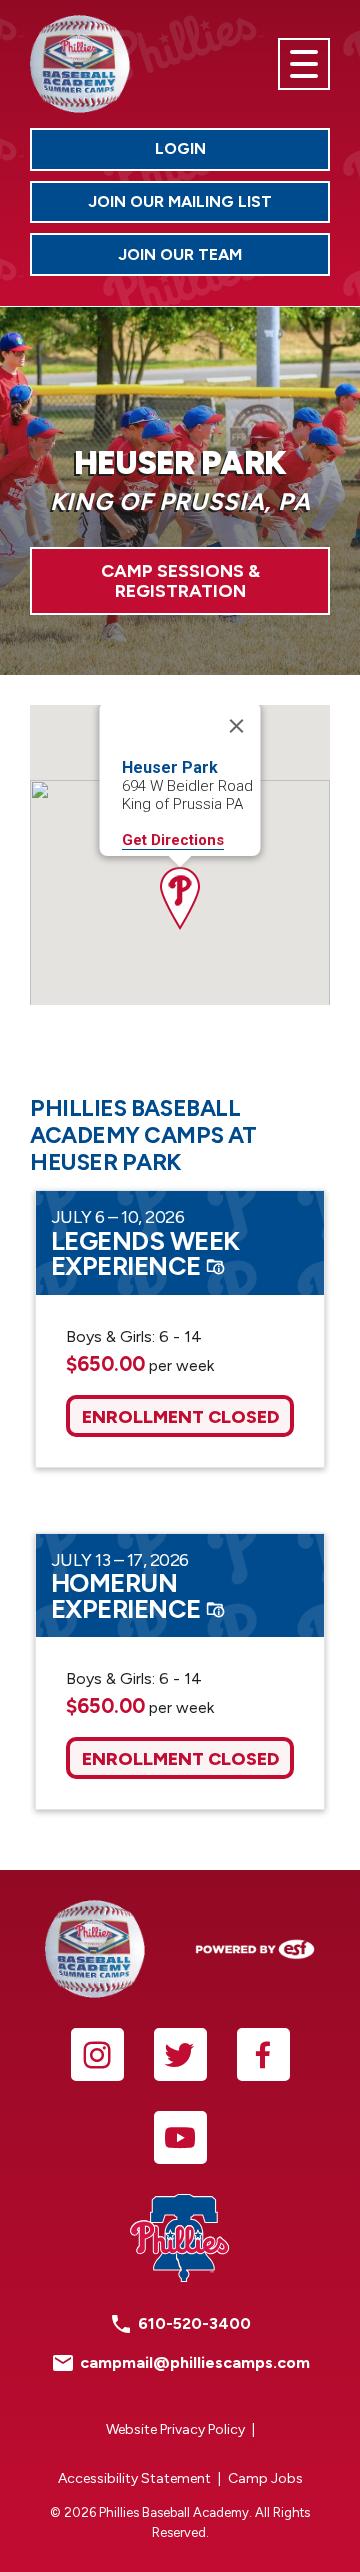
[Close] (237, 726)
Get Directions (173, 840)
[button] (180, 898)
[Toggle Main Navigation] (304, 64)
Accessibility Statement (134, 2478)
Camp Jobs (265, 2478)
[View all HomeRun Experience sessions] (215, 1608)
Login (242, 153)
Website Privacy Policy (175, 2429)
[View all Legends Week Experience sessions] (215, 1265)
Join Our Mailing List (180, 201)
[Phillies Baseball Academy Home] (80, 64)
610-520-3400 (194, 2323)
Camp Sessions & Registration (180, 581)
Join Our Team (224, 259)
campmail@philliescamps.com (195, 2362)
